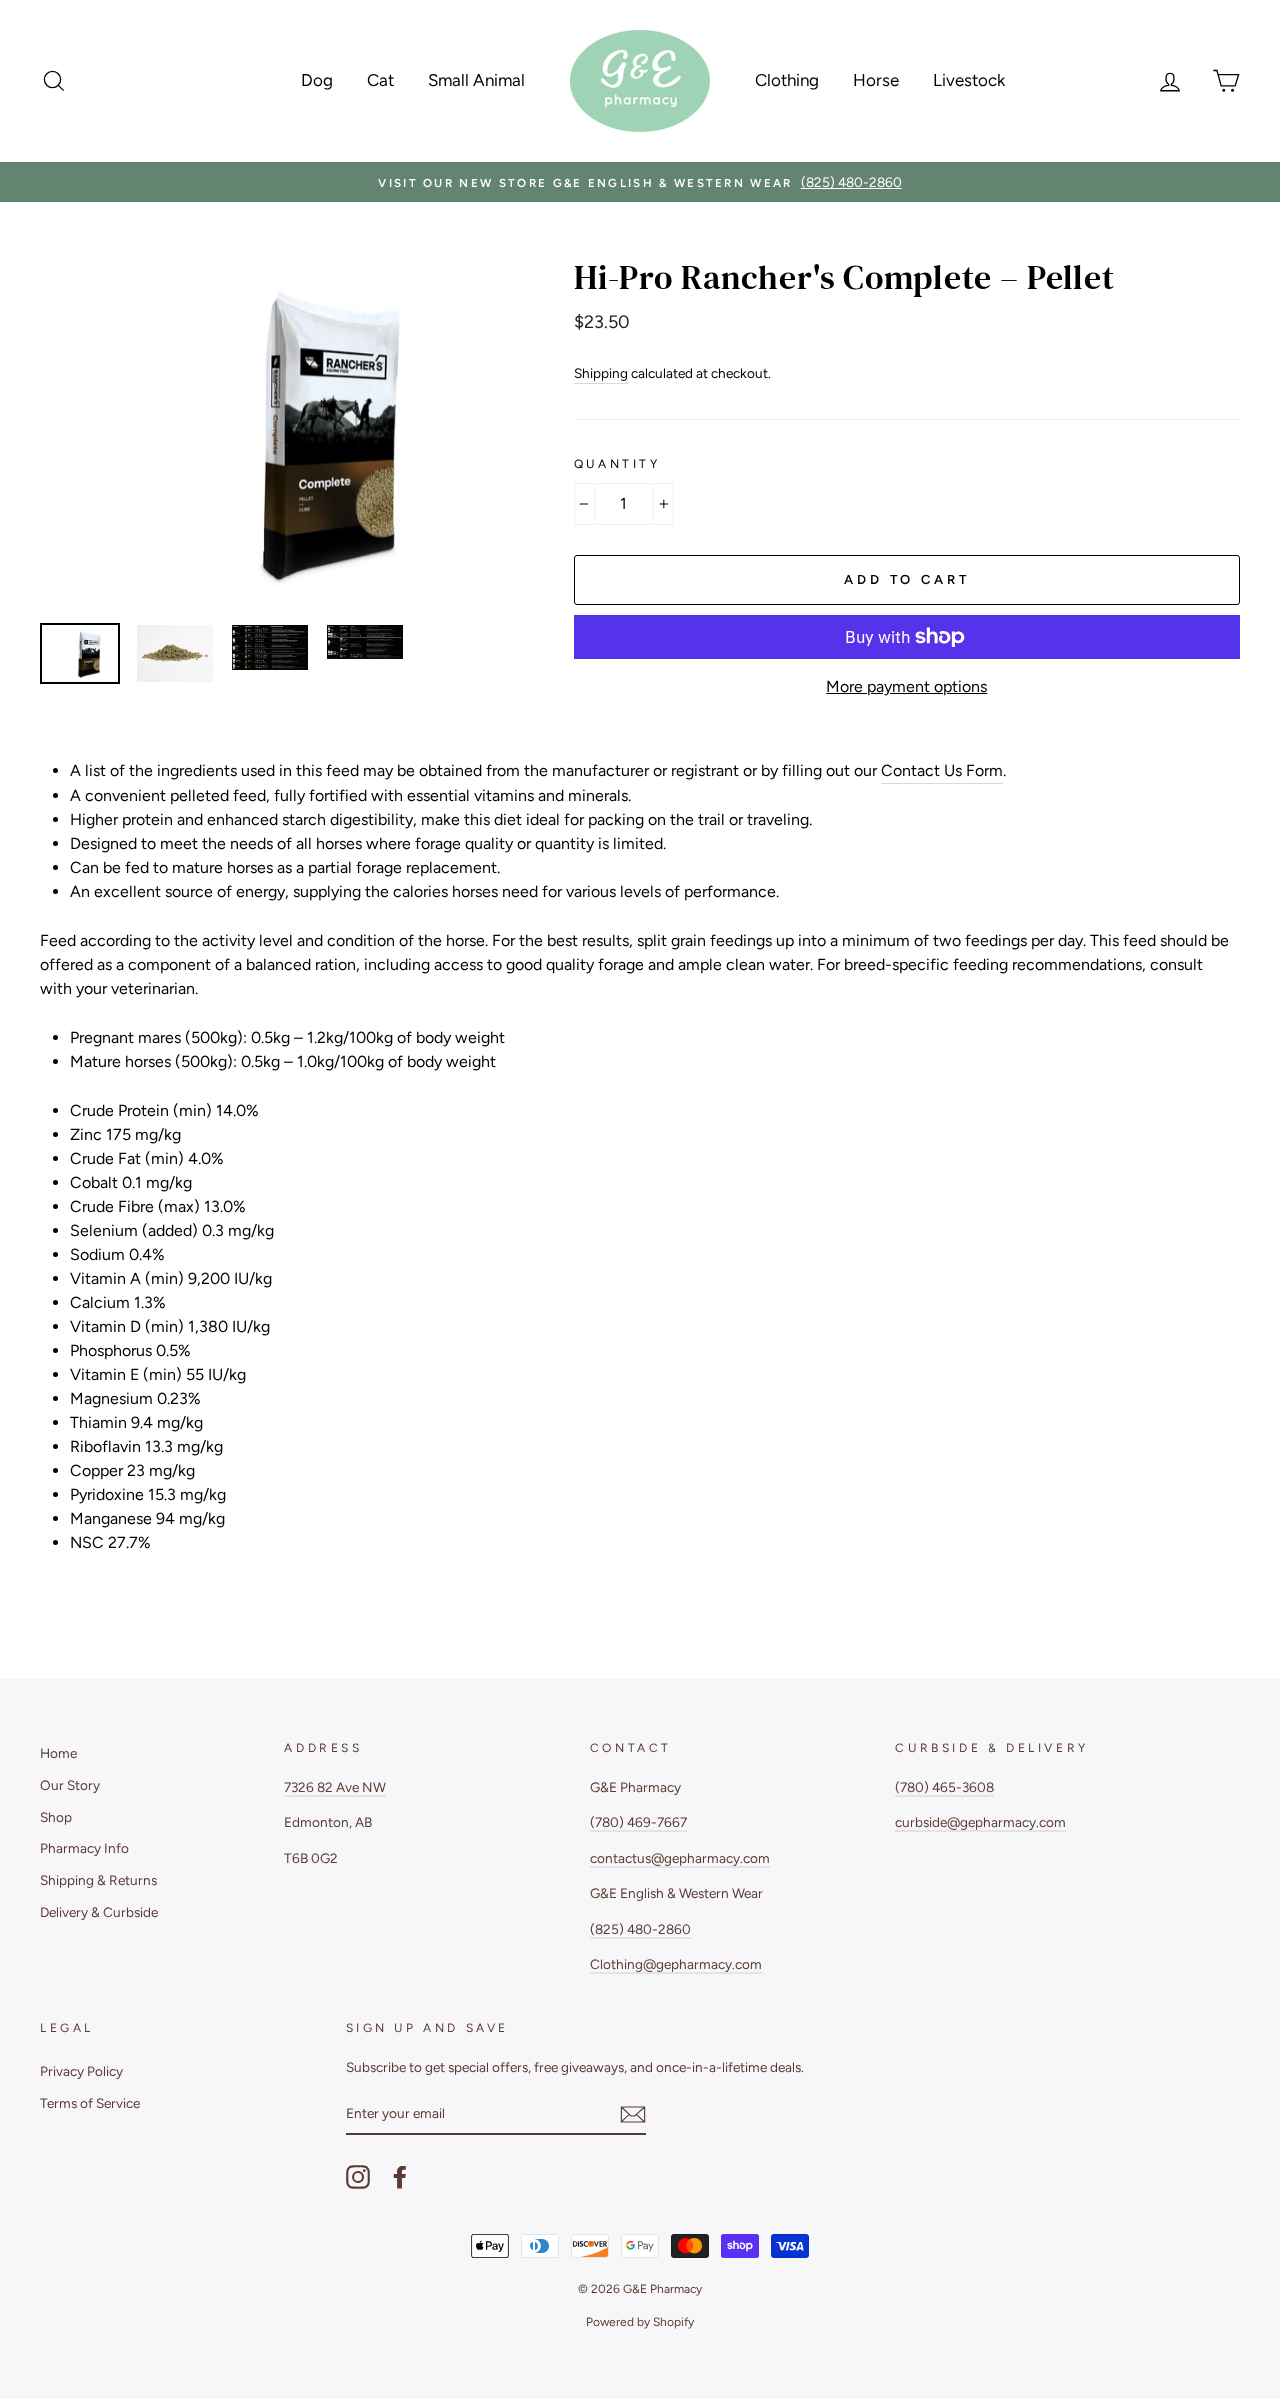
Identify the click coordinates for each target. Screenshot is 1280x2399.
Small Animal (476, 80)
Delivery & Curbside (99, 1912)
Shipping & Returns (98, 1880)
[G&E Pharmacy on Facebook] (400, 2177)
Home (58, 1753)
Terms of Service (90, 2103)
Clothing (787, 80)
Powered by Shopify (640, 2322)
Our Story (70, 1785)
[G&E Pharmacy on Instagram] (358, 2177)
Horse (876, 80)
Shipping (601, 373)
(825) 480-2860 (640, 1929)
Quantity (617, 464)
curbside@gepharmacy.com (980, 1822)
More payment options (906, 686)
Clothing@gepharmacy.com (676, 1964)
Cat (380, 80)
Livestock (969, 80)
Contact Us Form (942, 770)
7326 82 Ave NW (335, 1787)
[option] (640, 182)
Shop (56, 1817)
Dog (317, 80)
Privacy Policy (81, 2071)
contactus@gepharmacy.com (680, 1858)
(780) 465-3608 (944, 1787)
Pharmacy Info (84, 1848)
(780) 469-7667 (638, 1822)
